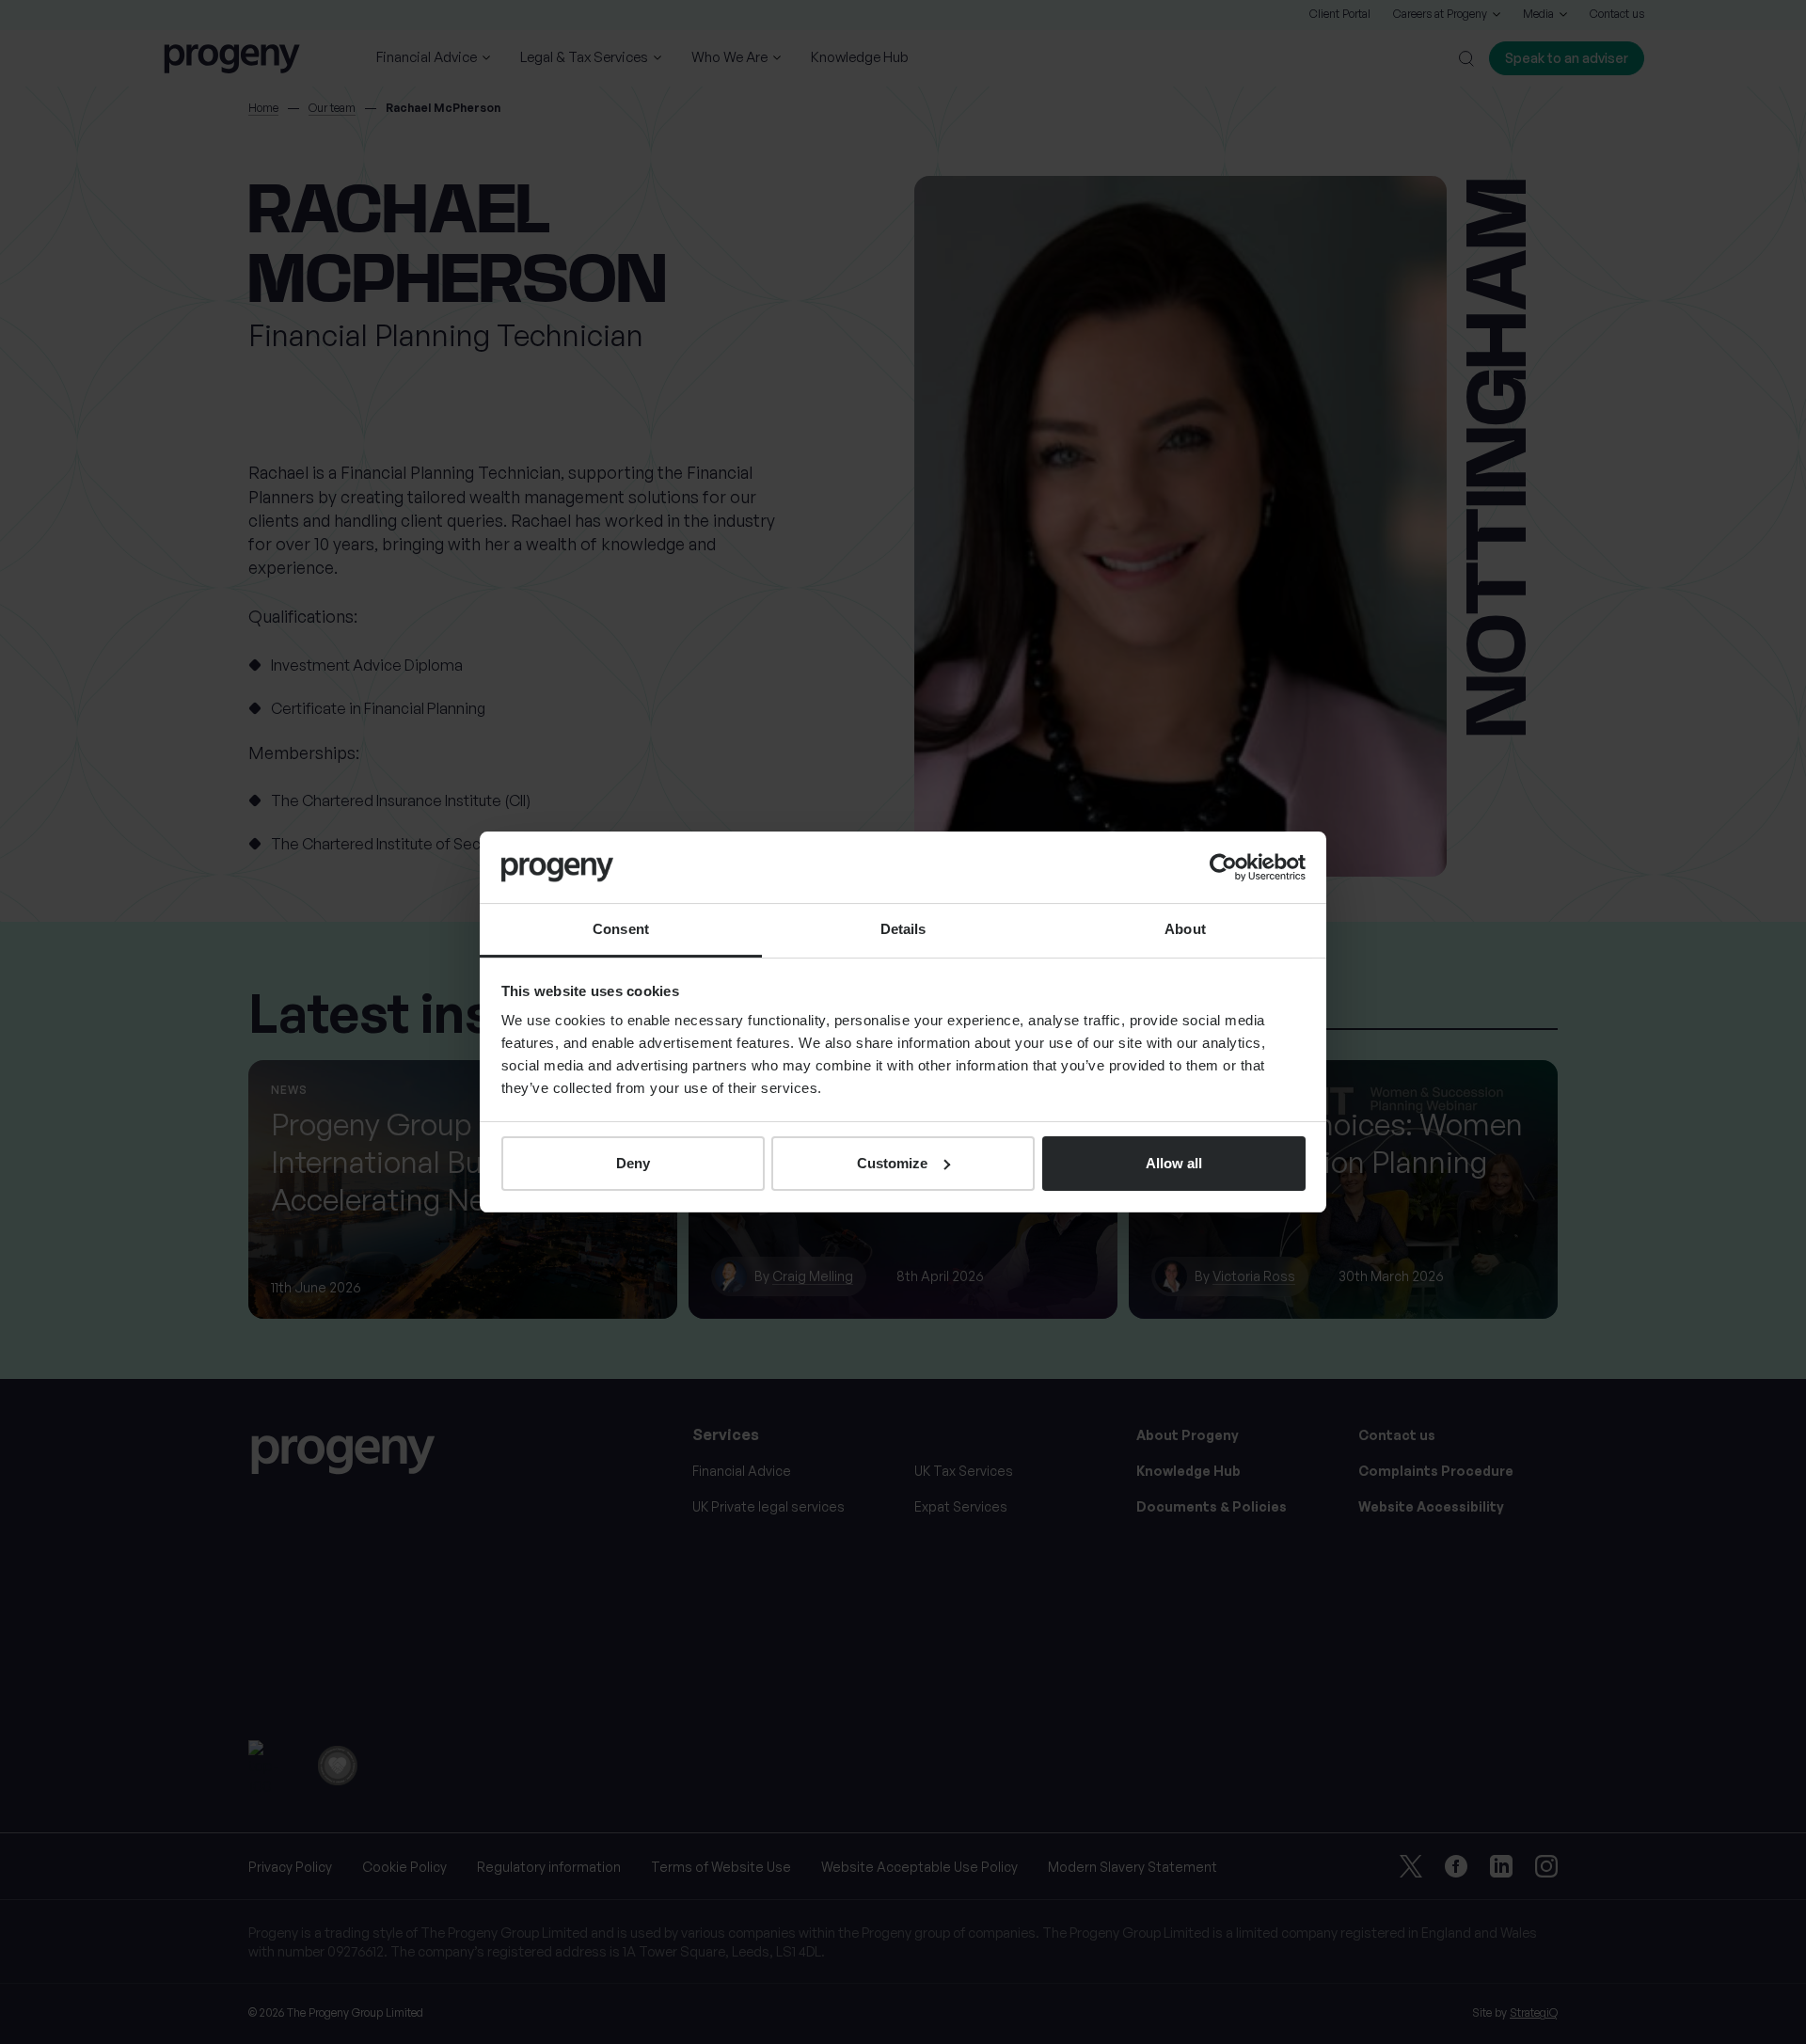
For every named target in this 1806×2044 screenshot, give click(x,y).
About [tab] (1185, 929)
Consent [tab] (621, 929)
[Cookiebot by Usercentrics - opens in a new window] (1223, 867)
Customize (892, 1163)
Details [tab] (903, 929)
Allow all (1174, 1163)
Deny (633, 1163)
